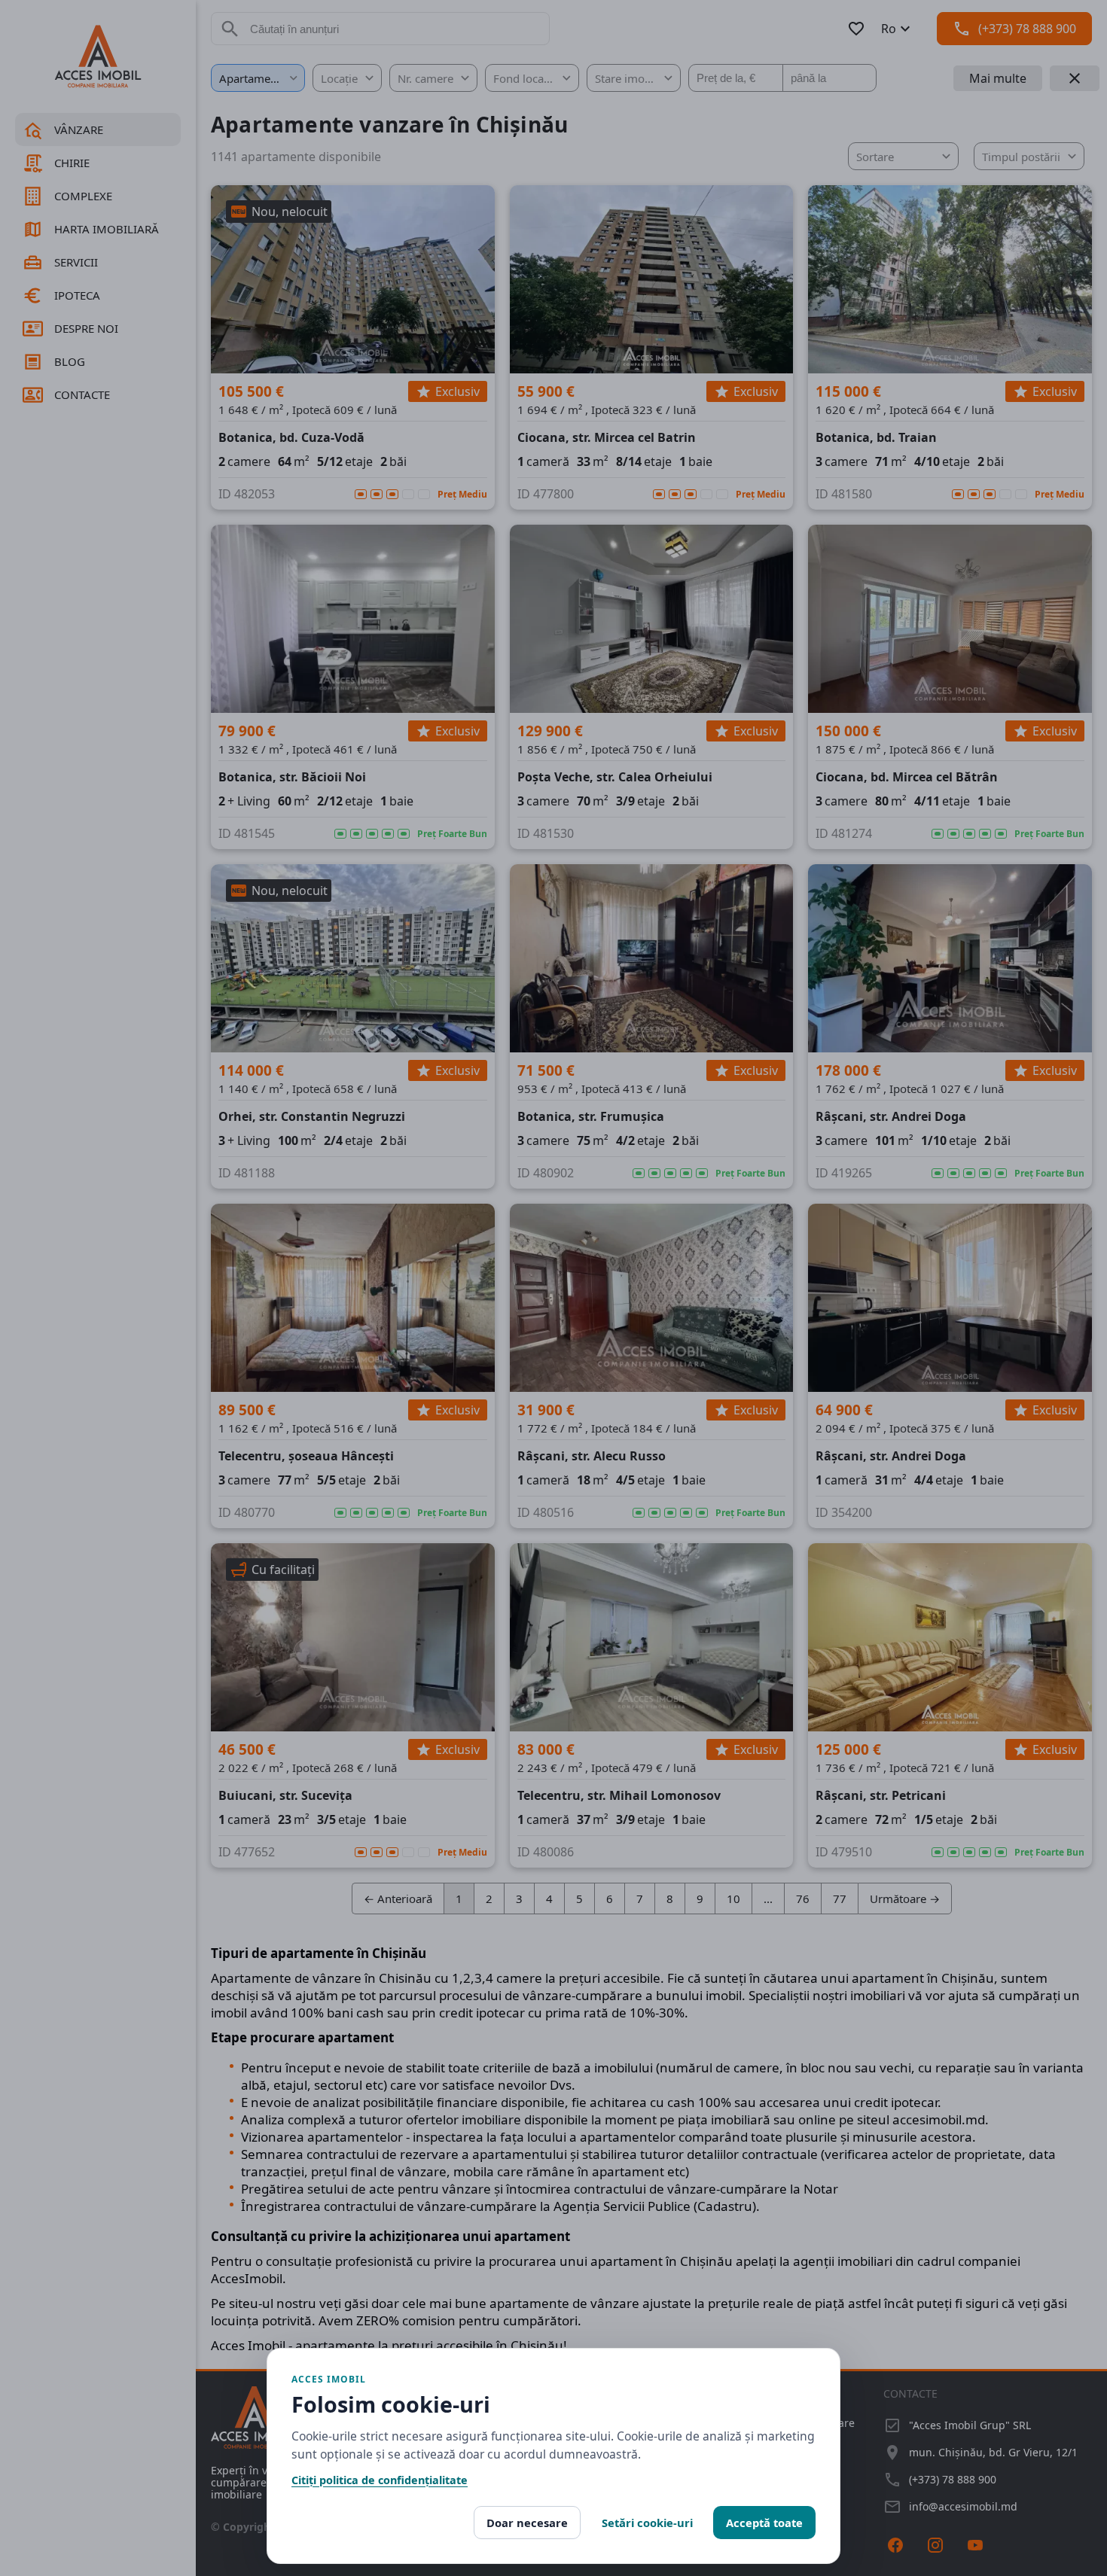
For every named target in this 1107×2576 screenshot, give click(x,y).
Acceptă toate (764, 2523)
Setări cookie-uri (647, 2523)
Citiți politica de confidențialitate (380, 2480)
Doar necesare (527, 2523)
